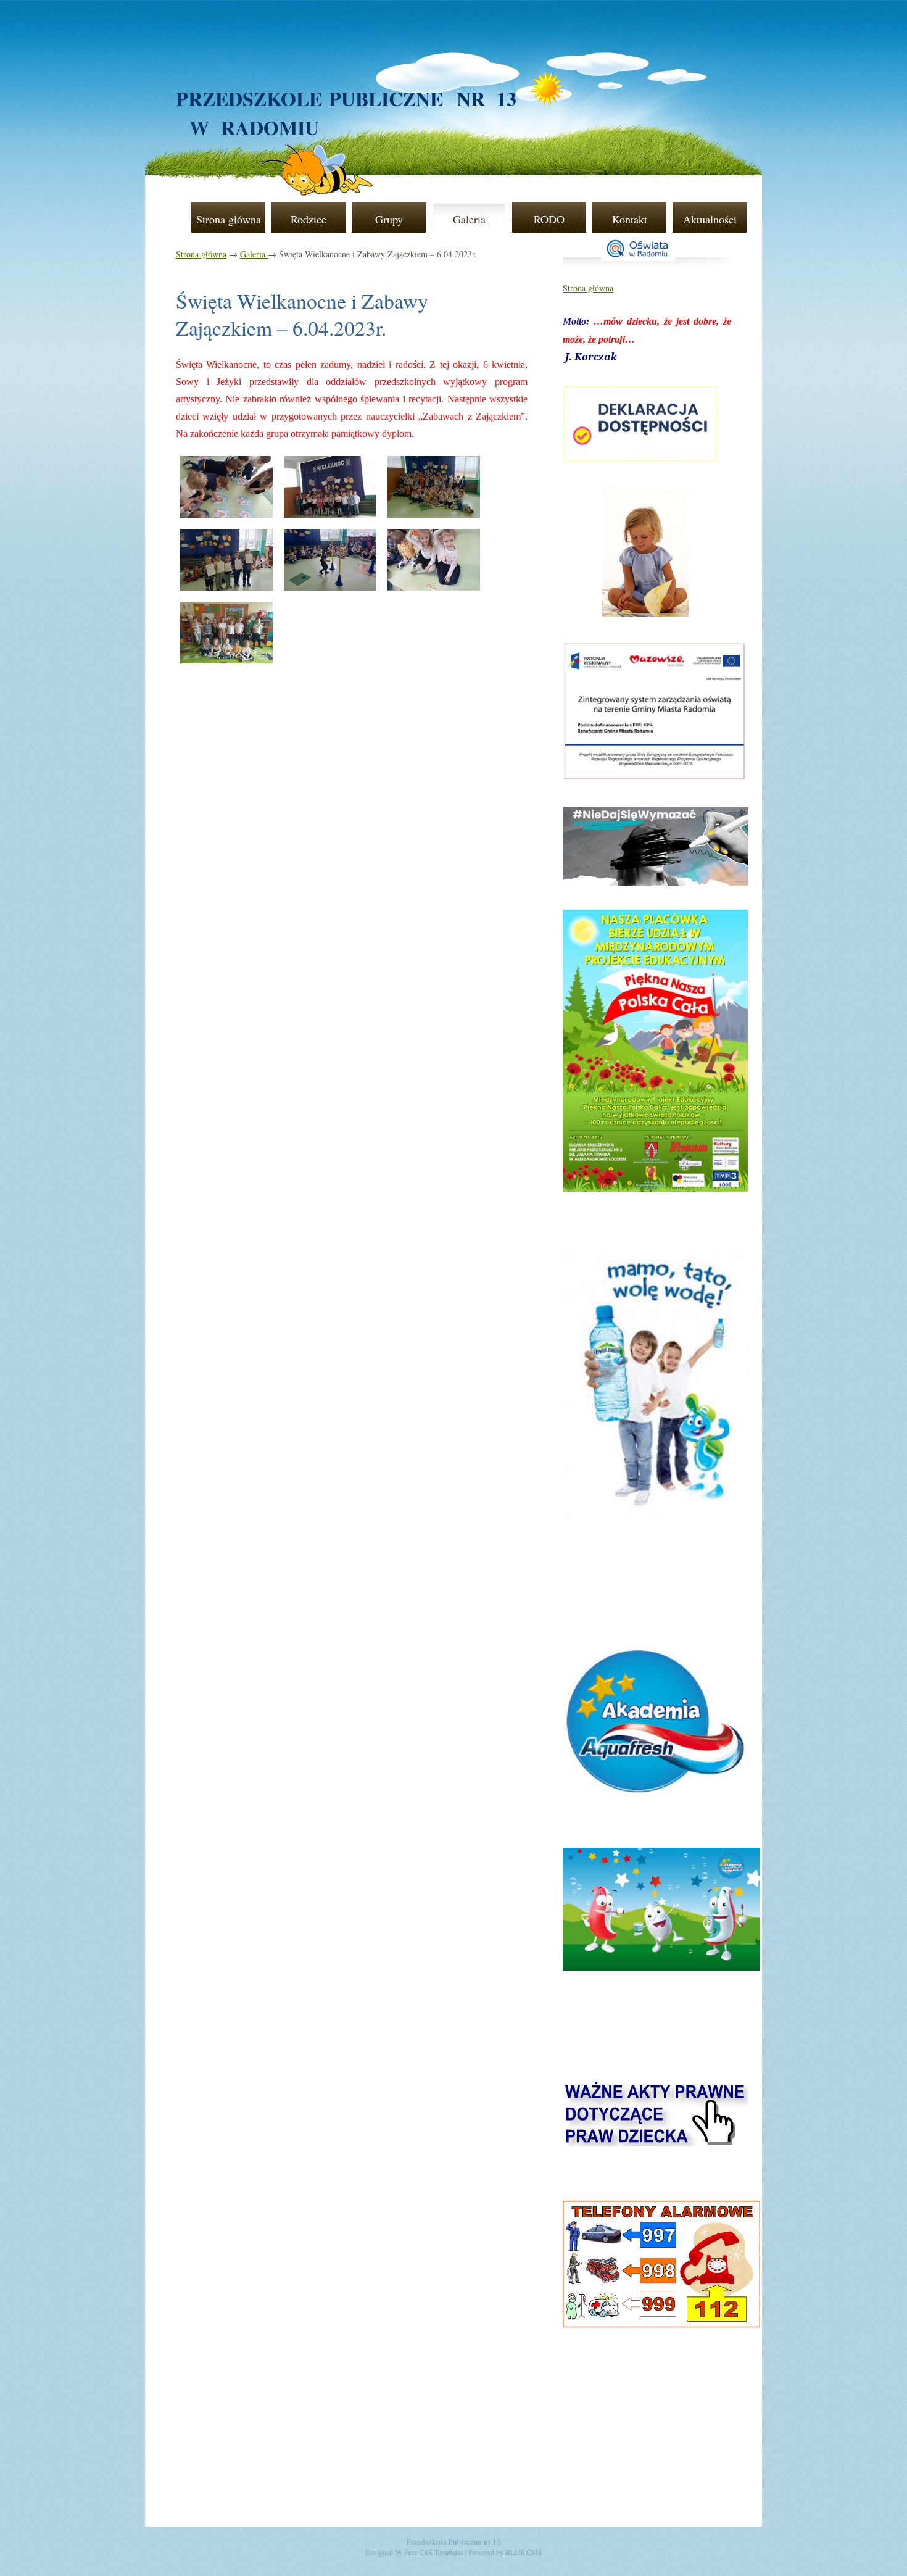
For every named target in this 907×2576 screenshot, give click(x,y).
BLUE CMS (524, 2552)
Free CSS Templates (434, 2552)
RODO (549, 219)
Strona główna (229, 219)
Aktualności (710, 219)
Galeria (469, 219)
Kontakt (630, 219)
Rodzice (309, 219)
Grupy (389, 219)
